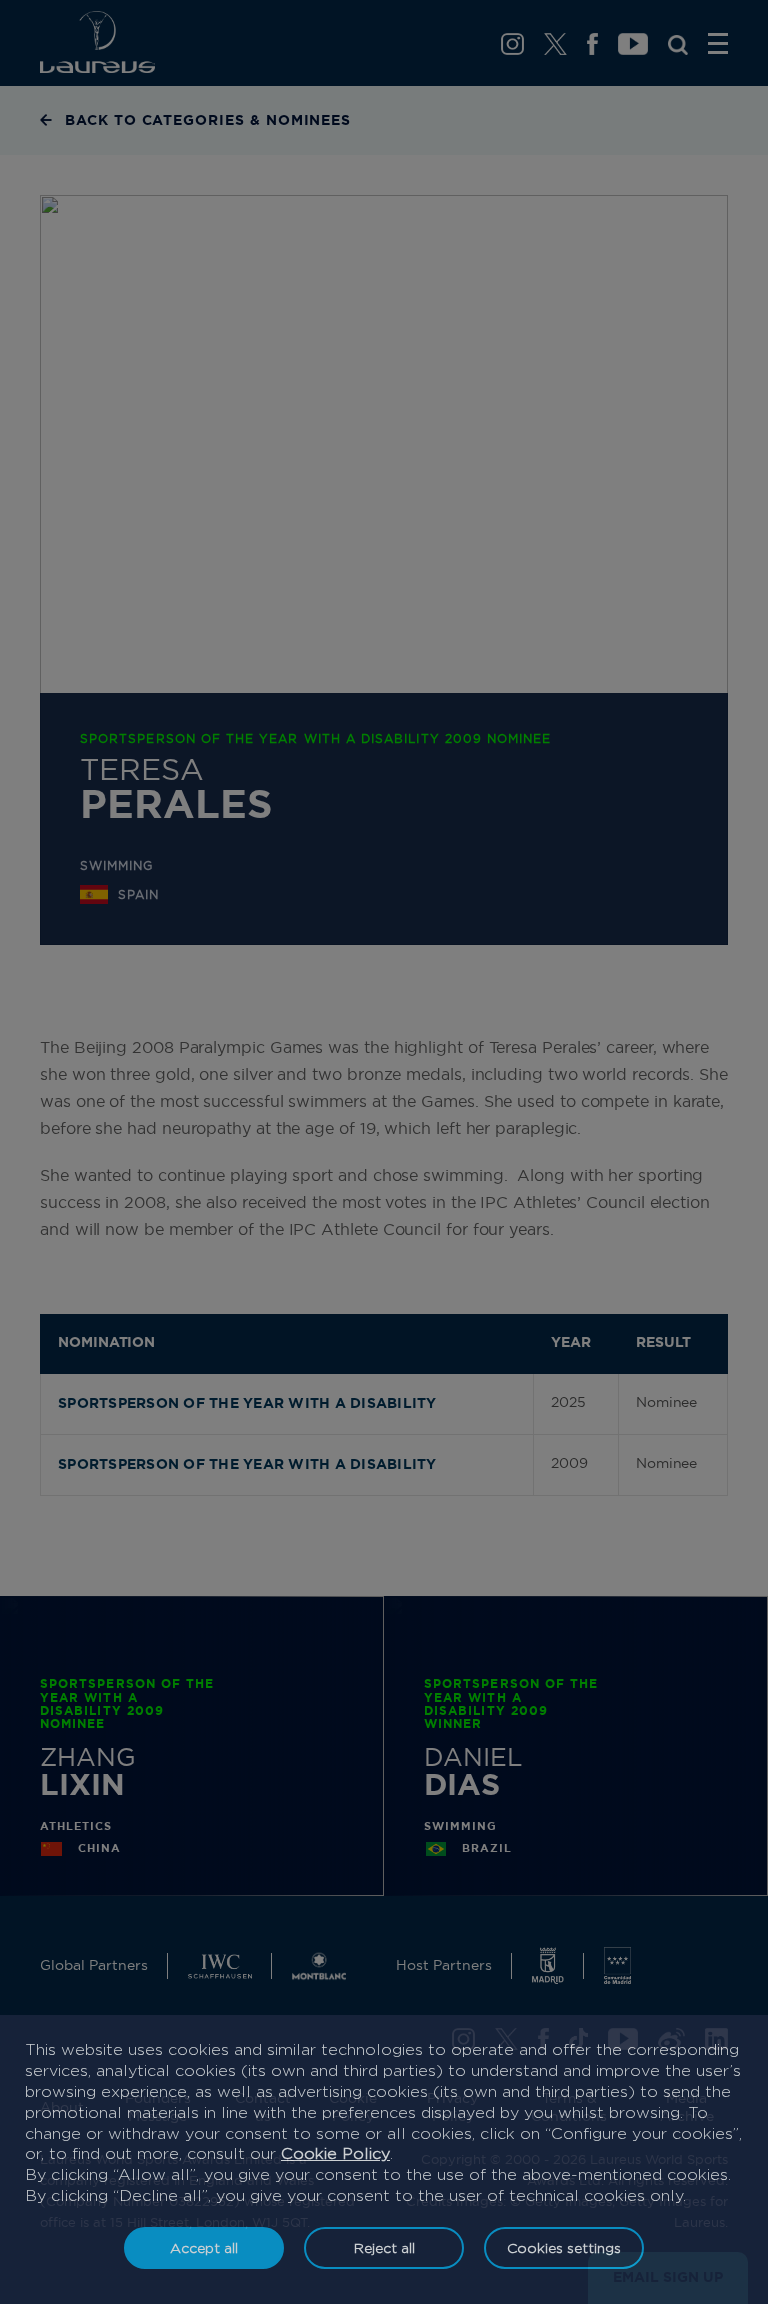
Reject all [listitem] (384, 2247)
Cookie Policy (335, 2153)
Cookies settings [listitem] (564, 2247)
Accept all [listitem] (204, 2247)
